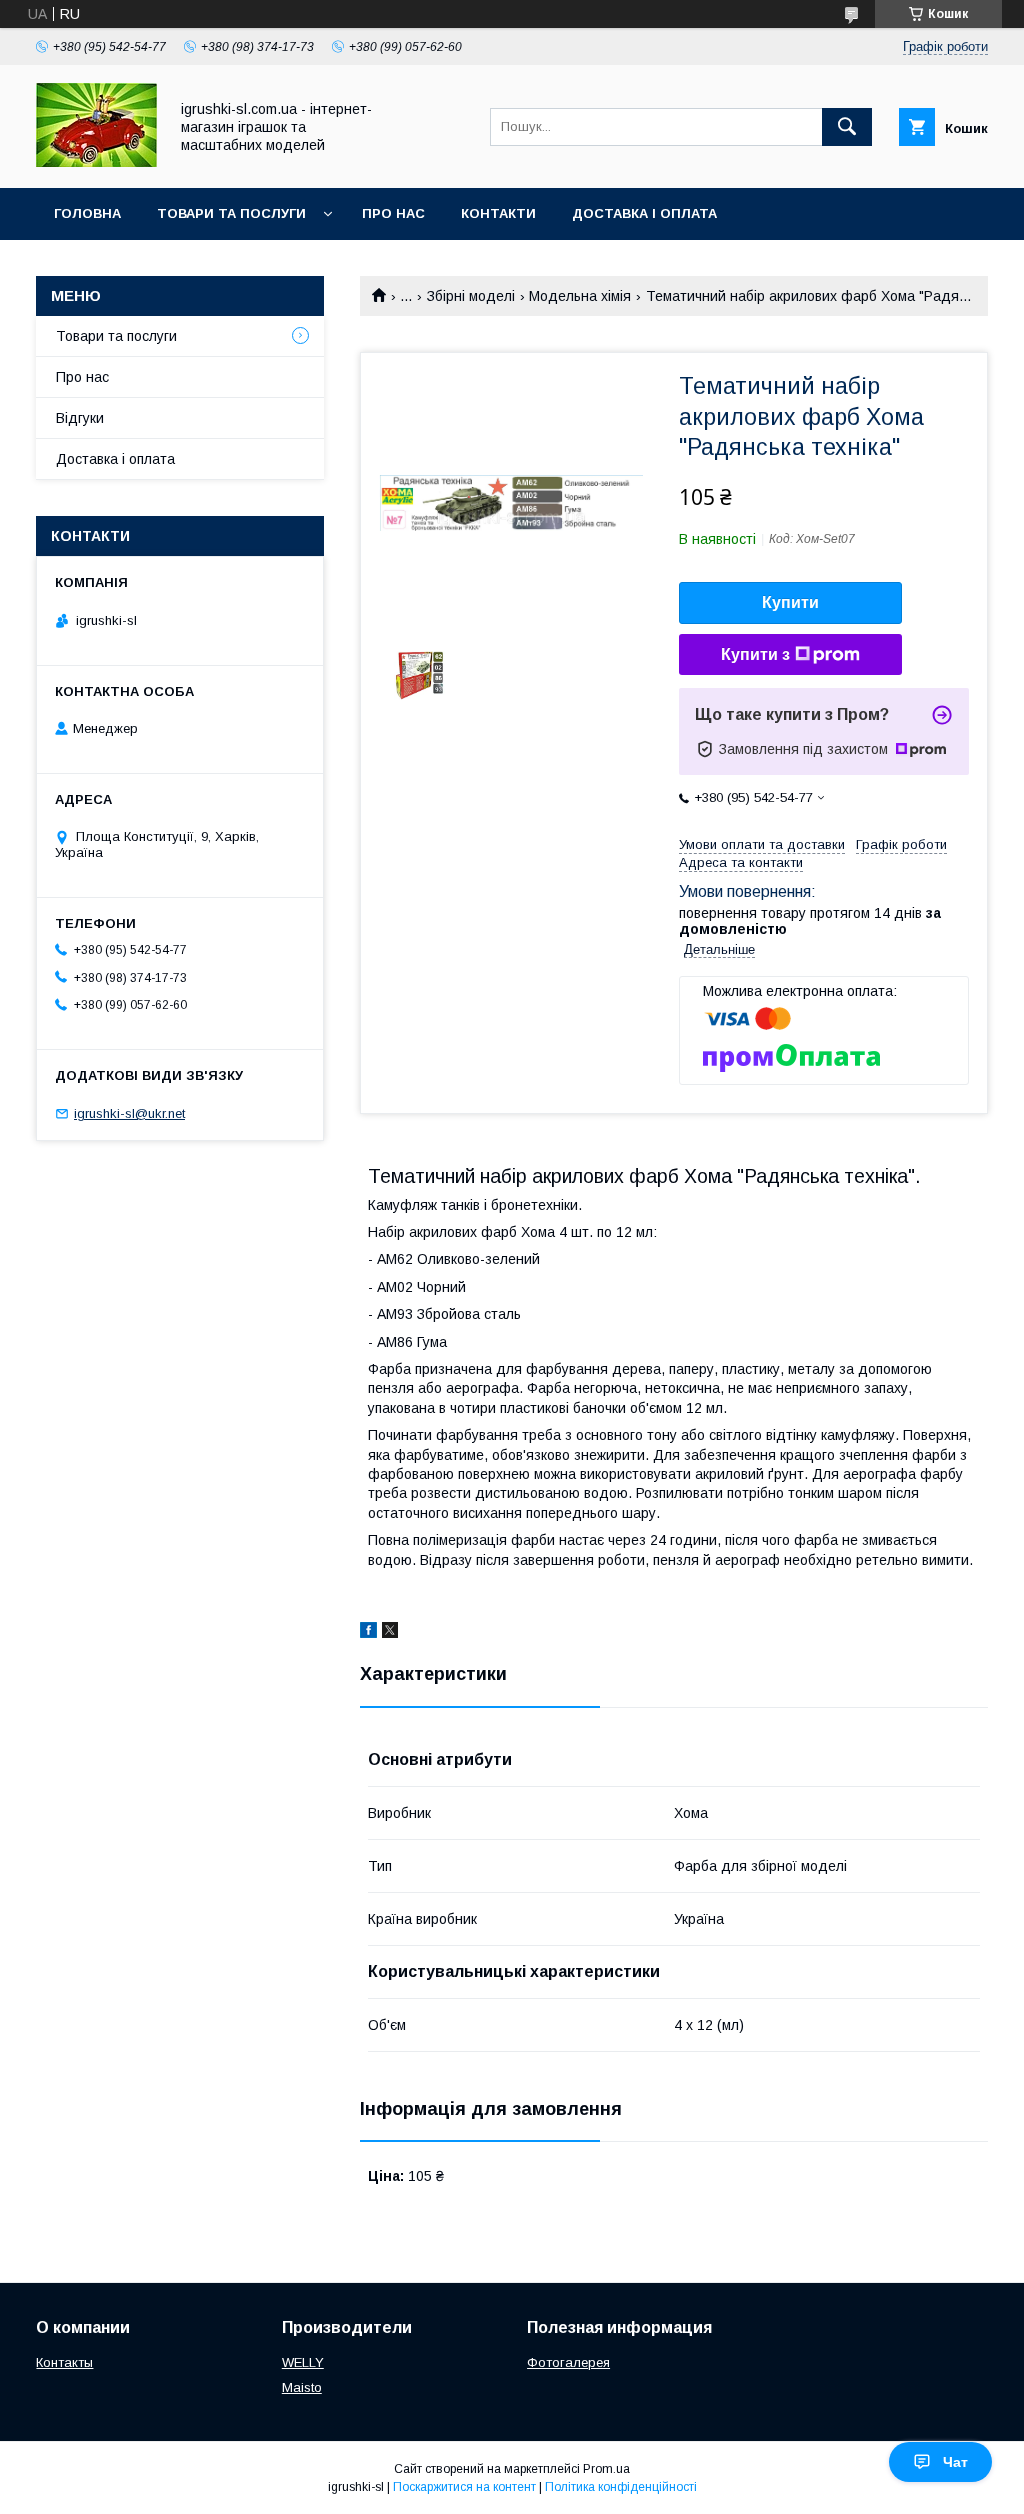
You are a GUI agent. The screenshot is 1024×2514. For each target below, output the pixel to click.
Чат (955, 2462)
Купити (790, 602)
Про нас (393, 213)
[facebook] (368, 1633)
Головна (87, 213)
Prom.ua (606, 2469)
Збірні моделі (471, 296)
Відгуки (80, 418)
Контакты (64, 2362)
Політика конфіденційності (621, 2487)
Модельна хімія (580, 296)
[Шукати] (847, 127)
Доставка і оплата (644, 213)
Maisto (302, 2387)
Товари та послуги (231, 213)
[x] (390, 1633)
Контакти (498, 213)
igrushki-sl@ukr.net (129, 1113)
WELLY (303, 2362)
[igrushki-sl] (96, 162)
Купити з (755, 654)
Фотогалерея (568, 2362)
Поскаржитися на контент (464, 2487)
